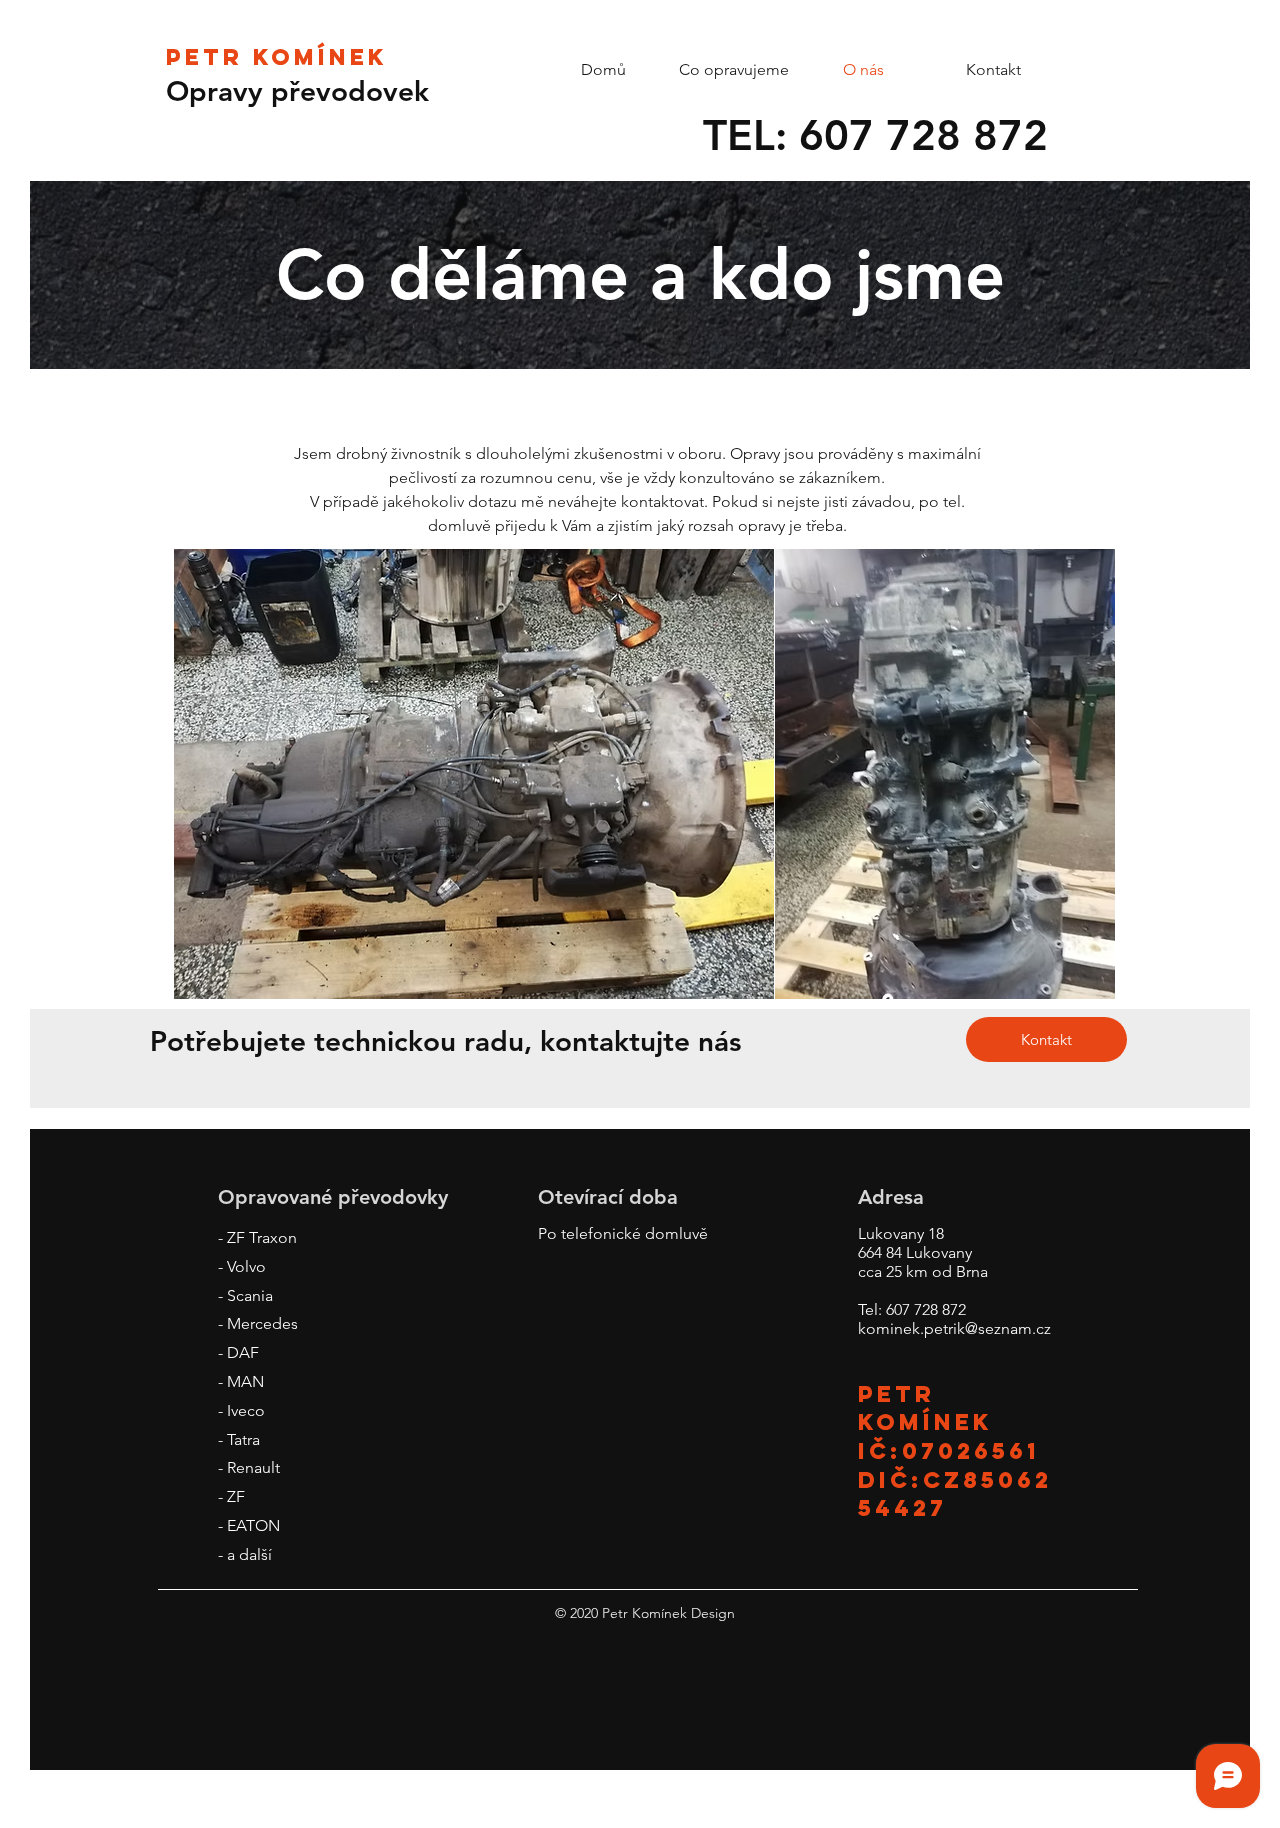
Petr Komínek (277, 57)
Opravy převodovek (297, 91)
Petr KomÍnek (925, 1408)
